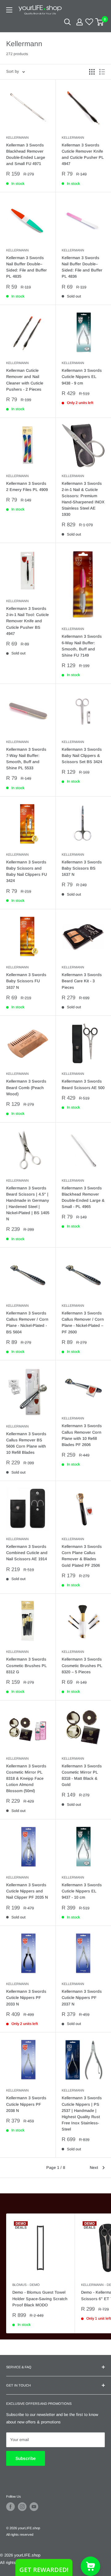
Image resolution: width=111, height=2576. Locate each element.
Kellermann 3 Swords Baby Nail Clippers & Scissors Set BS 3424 (82, 756)
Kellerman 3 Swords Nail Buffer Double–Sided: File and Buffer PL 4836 (82, 267)
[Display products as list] (102, 72)
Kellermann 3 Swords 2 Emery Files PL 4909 (27, 487)
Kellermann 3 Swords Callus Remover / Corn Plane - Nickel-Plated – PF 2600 (83, 1322)
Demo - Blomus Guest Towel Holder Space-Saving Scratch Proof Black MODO (40, 2298)
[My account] (80, 22)
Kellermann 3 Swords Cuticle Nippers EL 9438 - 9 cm (82, 377)
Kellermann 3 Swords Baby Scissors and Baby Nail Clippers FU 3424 (27, 871)
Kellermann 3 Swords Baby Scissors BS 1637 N (82, 868)
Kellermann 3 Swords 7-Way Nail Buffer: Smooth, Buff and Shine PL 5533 (26, 759)
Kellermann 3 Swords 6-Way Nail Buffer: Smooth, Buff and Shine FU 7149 (82, 646)
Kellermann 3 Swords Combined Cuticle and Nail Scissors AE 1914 (27, 1553)
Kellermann (17, 137)
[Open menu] (9, 10)
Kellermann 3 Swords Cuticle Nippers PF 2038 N (26, 2104)
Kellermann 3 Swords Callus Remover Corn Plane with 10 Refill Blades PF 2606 (82, 1435)
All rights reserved (20, 2535)
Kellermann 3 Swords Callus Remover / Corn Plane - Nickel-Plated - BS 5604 (27, 1322)
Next (94, 2168)
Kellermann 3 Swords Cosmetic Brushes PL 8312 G (27, 1665)
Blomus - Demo (26, 2285)
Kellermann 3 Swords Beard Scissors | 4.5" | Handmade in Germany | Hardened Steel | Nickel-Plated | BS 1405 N (28, 1204)
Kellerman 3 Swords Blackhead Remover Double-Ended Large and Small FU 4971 (26, 154)
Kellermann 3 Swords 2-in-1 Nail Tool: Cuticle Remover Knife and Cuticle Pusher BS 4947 (27, 621)
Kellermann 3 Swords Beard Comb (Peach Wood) (26, 1087)
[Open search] (68, 22)
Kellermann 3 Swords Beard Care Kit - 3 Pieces (82, 981)
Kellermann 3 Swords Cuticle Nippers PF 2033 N (26, 1998)
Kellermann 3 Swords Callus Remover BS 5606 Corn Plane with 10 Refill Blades (26, 1443)
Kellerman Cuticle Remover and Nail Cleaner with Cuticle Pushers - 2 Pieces (25, 380)
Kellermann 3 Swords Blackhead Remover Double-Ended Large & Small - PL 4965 (83, 1197)
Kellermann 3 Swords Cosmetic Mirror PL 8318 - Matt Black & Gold (82, 1775)
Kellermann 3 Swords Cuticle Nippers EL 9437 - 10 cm (82, 1891)
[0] (100, 22)
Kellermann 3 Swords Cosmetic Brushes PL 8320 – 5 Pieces (82, 1665)
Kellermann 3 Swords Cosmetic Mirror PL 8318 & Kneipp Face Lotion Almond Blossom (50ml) (26, 1779)
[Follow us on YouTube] (34, 2507)
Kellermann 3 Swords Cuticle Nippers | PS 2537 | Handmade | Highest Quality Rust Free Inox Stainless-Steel (82, 2113)
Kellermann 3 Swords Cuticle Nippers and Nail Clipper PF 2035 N (27, 1891)
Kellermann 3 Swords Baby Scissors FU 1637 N (26, 981)
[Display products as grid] (92, 72)
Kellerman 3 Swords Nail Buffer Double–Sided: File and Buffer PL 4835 (27, 267)
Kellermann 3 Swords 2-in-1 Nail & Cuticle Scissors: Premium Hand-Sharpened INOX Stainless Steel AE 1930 (83, 499)
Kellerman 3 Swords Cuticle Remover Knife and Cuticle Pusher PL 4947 (83, 154)
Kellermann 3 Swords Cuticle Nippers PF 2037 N (82, 1998)
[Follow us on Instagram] (22, 2507)
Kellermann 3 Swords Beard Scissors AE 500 (83, 1084)
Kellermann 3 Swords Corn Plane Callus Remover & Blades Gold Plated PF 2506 (82, 1556)
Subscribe (26, 2458)
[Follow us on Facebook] (10, 2507)
